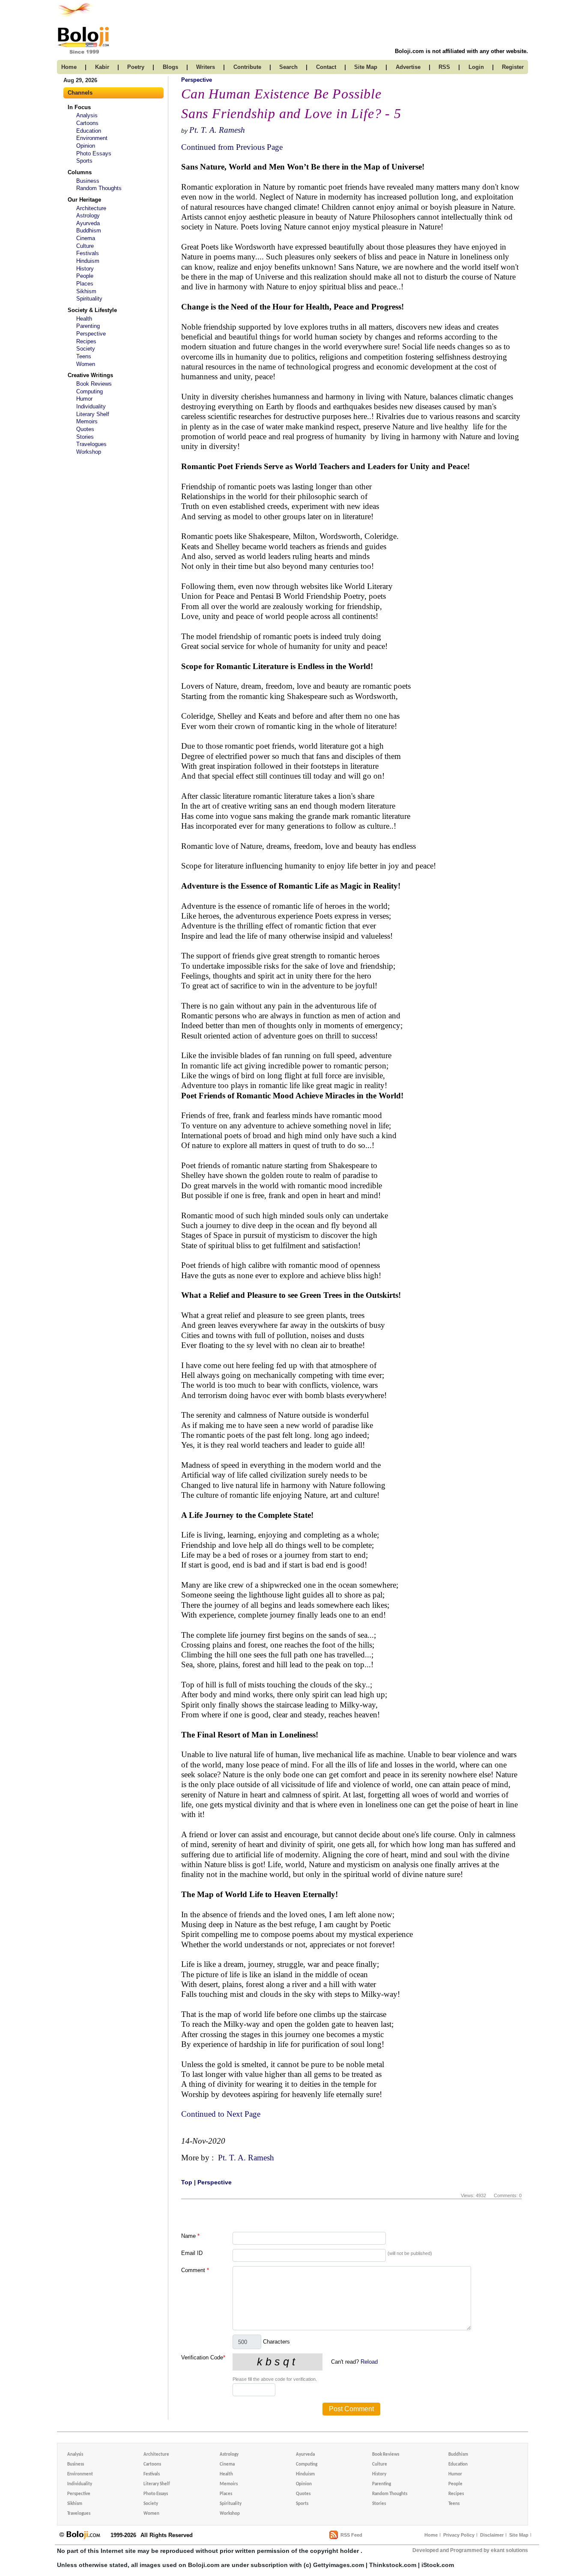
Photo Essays (94, 153)
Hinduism (88, 261)
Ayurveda (88, 223)
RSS (444, 67)
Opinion (86, 146)
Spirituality (89, 299)
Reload (369, 2362)
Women (86, 364)
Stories (85, 437)
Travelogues (91, 444)
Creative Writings (90, 375)
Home (431, 2535)
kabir (102, 67)
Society (86, 349)
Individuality (91, 406)
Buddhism (89, 231)
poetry (136, 67)
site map (366, 67)
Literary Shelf (93, 414)
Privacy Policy (459, 2535)
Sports (84, 161)
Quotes (85, 429)
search (288, 67)
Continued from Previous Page (232, 147)
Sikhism (86, 291)
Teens (84, 356)
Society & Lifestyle (92, 310)
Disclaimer (492, 2535)
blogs (170, 67)
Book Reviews (94, 384)
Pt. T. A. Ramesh (217, 130)
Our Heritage (84, 200)
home (69, 67)
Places (85, 284)
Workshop (89, 452)
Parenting (88, 326)
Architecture (91, 208)
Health (84, 319)
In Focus (79, 107)
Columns (80, 172)
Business (88, 181)
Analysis (87, 115)
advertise (408, 67)
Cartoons (87, 123)
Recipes (86, 341)
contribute (247, 67)
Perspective (91, 334)
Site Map (519, 2535)
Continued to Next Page (221, 2114)
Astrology (88, 216)
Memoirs (87, 421)
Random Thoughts (99, 188)
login (476, 67)
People (85, 276)
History (85, 269)
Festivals (88, 253)
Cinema (86, 238)
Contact (326, 67)
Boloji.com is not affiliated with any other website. (461, 51)
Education (89, 131)
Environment (92, 138)
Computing (90, 391)
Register (513, 67)
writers (206, 67)
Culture (85, 246)
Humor (84, 399)
